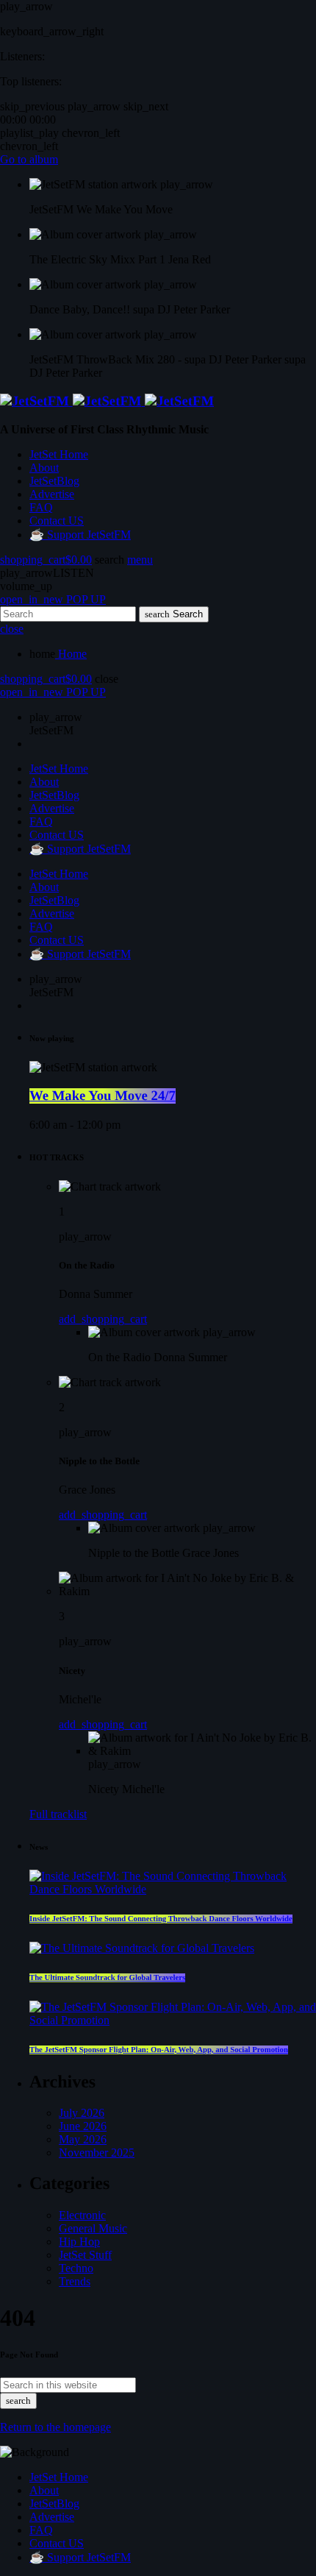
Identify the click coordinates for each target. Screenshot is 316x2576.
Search (174, 614)
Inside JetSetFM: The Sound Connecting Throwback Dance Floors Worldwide (161, 1919)
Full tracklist (58, 1814)
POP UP (53, 599)
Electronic (82, 2215)
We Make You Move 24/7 (103, 1096)
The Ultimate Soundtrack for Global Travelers (107, 1978)
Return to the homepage (55, 2427)
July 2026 (82, 2113)
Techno (76, 2268)
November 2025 (97, 2153)
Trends (75, 2281)
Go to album (29, 159)
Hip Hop (79, 2242)
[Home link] (107, 401)
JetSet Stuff (85, 2255)
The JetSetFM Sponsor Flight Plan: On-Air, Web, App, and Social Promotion (159, 2050)
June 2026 (83, 2126)
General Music (93, 2228)
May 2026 (83, 2139)
